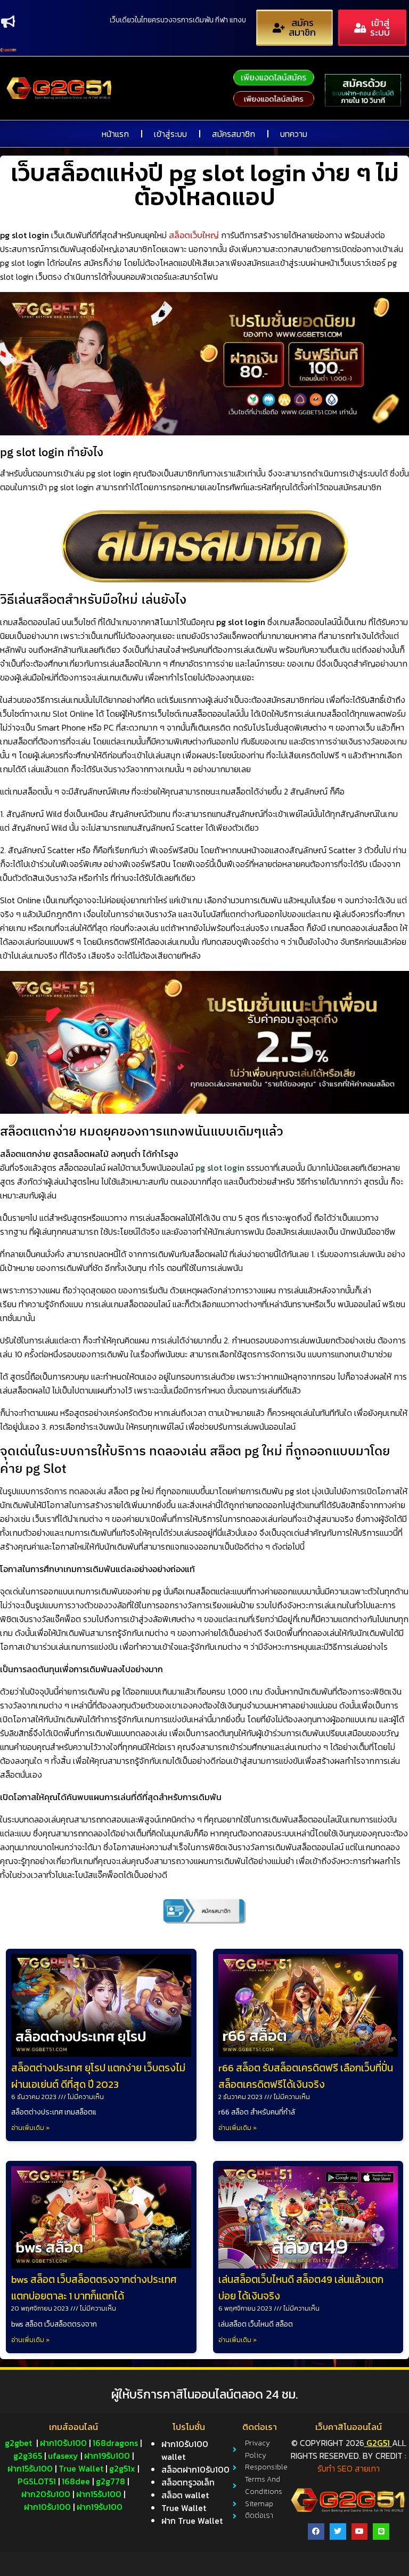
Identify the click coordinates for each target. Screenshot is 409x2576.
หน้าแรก (115, 134)
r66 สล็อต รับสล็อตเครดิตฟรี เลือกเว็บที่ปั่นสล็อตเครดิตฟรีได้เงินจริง (306, 2076)
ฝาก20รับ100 (46, 2494)
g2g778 (111, 2481)
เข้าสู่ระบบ (170, 134)
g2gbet (18, 2443)
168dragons (115, 2443)
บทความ (294, 134)
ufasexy (63, 2456)
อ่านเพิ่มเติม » (30, 2128)
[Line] (381, 2532)
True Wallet (81, 2468)
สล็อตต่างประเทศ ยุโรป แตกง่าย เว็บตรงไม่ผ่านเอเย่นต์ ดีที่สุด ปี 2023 (98, 2076)
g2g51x (122, 2468)
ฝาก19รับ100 (107, 2456)
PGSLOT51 (37, 2481)
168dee (76, 2481)
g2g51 (377, 2443)
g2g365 (28, 2456)
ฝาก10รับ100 (63, 2443)
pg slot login (220, 1168)
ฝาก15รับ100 (30, 2468)
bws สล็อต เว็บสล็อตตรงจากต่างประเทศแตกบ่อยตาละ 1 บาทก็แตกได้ (94, 2288)
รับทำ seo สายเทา (349, 2468)
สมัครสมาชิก (234, 134)
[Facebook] (316, 2532)
